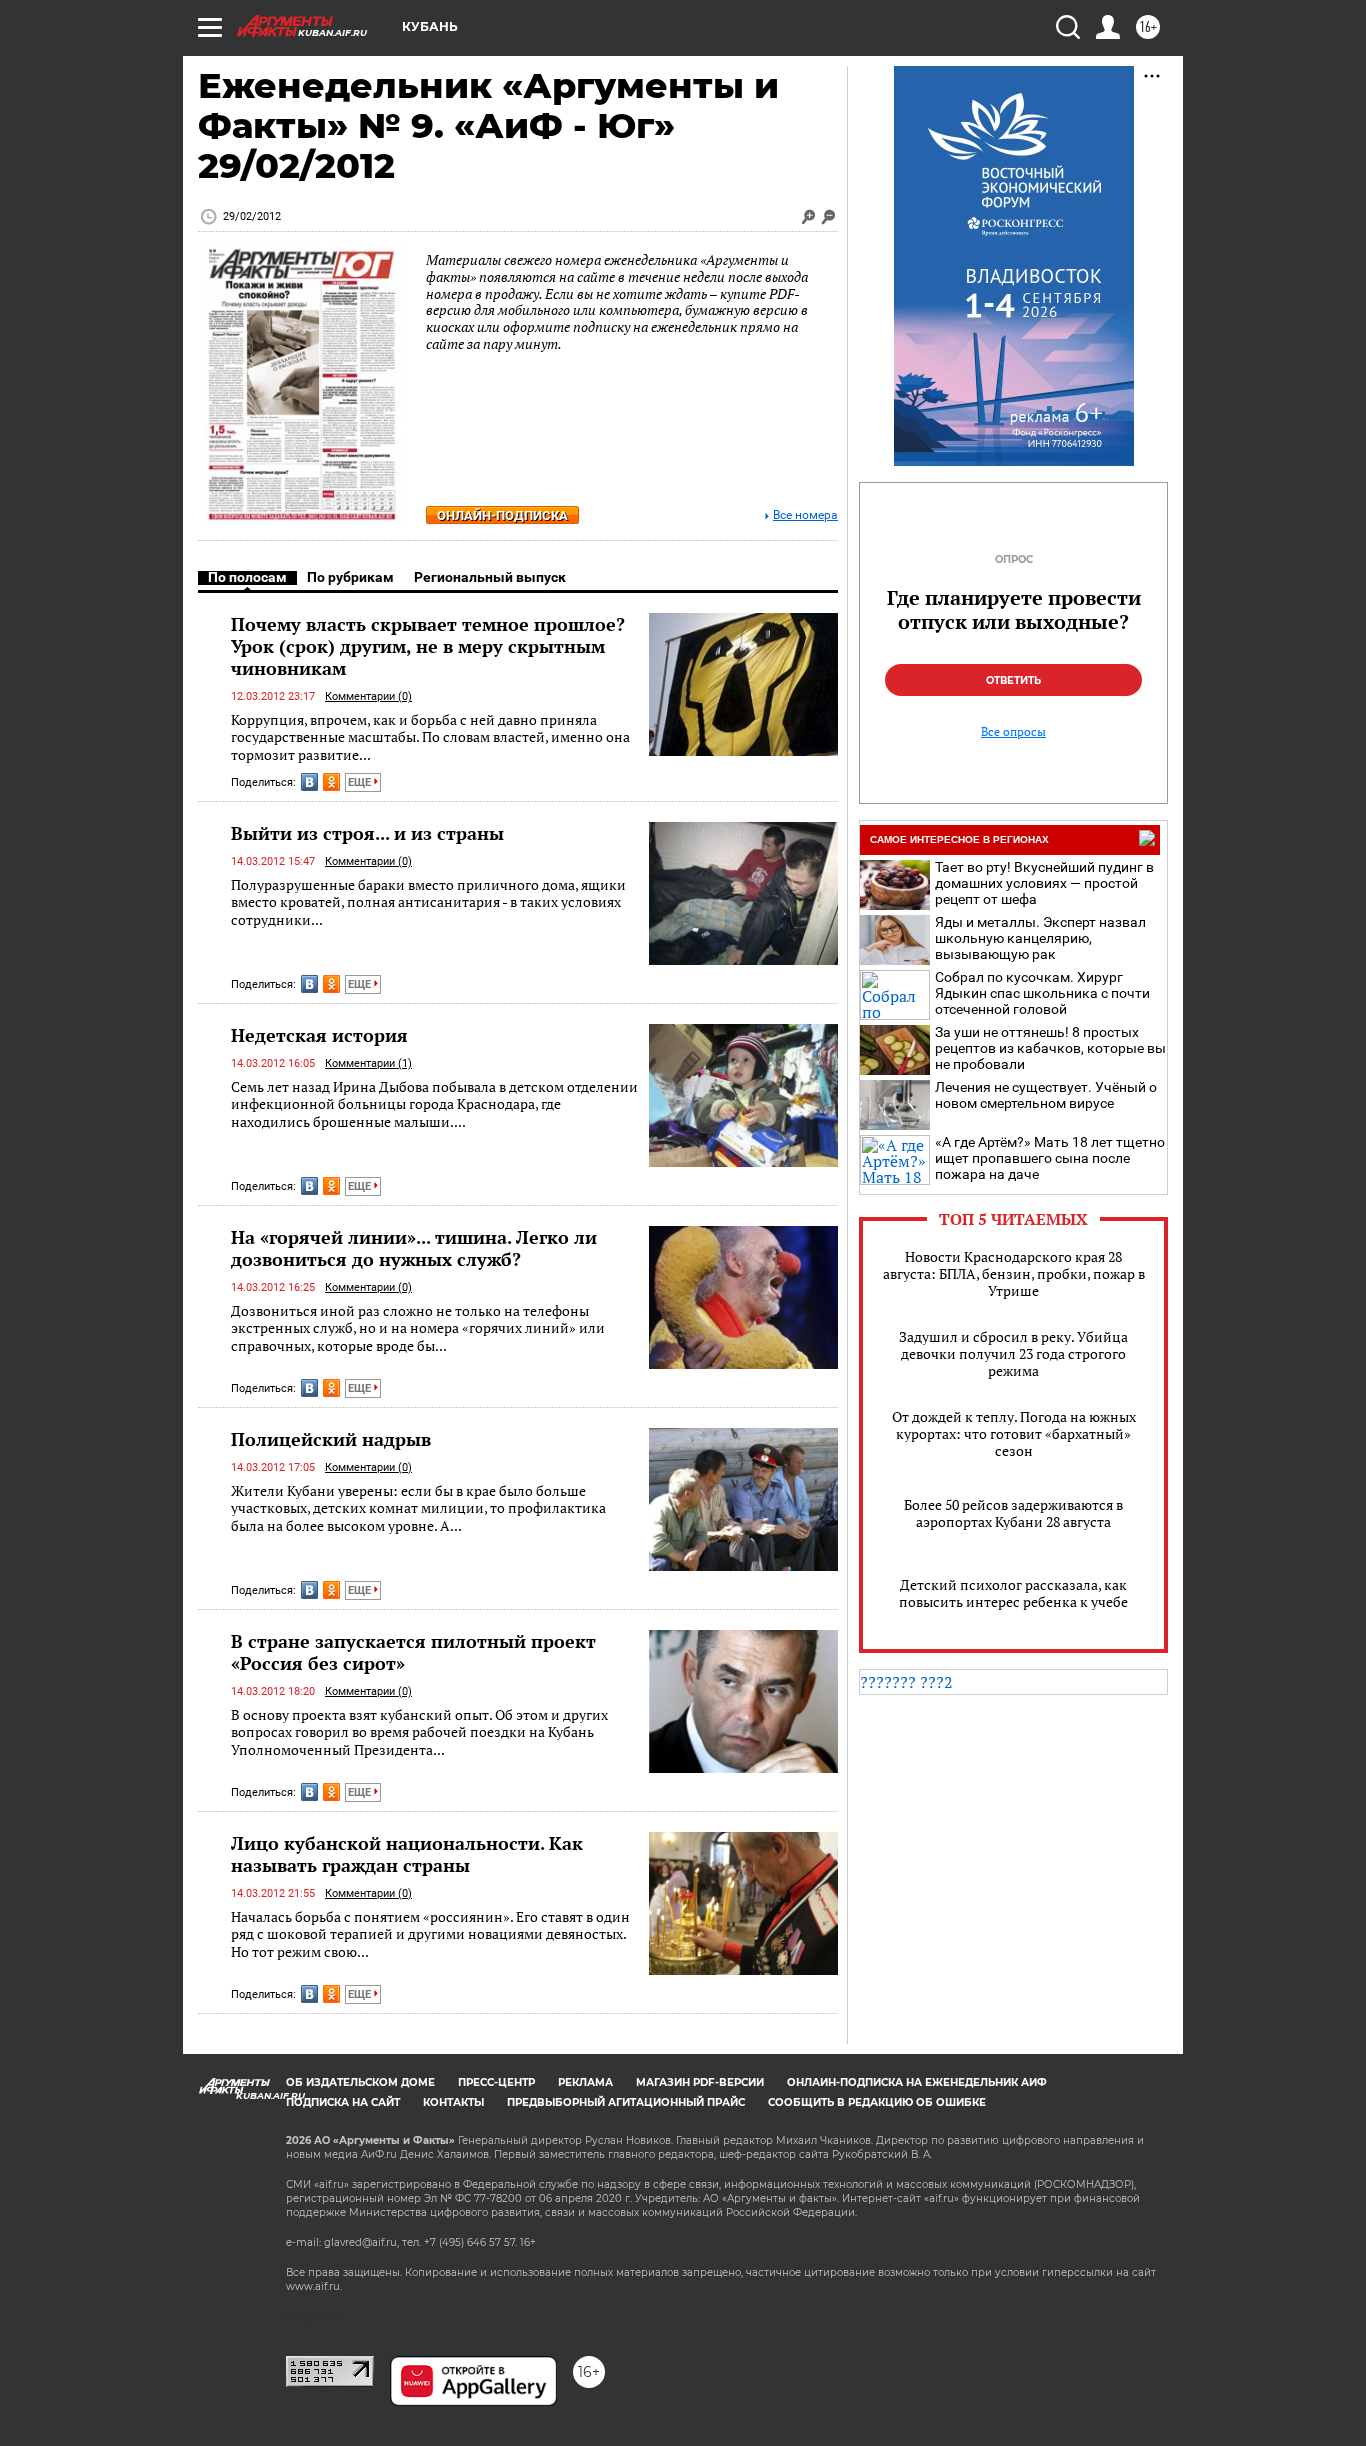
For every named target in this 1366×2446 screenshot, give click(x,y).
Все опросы (1013, 732)
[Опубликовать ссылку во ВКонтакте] (309, 782)
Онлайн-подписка (502, 515)
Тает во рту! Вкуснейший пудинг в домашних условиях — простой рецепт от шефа (1044, 883)
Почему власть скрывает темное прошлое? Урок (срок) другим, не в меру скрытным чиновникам (428, 646)
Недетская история (319, 1035)
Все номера (805, 515)
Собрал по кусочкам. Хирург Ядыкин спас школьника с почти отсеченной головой (1042, 993)
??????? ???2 (906, 1682)
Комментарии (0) (368, 696)
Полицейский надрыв (331, 1439)
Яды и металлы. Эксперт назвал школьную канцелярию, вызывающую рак (1040, 938)
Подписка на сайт (343, 2102)
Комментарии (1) (368, 1063)
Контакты (453, 2102)
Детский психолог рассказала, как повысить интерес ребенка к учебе (1013, 1593)
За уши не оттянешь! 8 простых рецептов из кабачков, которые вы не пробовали (1050, 1048)
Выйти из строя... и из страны (367, 833)
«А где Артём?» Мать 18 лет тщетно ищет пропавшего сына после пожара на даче (1050, 1158)
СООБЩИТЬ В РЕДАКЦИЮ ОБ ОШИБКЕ (877, 2102)
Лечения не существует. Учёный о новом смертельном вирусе (1046, 1095)
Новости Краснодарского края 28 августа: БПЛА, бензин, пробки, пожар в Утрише (1014, 1273)
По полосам (247, 577)
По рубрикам (350, 577)
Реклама (585, 2082)
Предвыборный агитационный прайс (626, 2102)
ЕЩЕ (361, 782)
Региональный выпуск (490, 577)
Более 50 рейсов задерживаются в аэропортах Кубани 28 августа (1013, 1513)
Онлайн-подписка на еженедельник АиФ (917, 2082)
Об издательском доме (360, 2082)
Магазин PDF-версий (700, 2082)
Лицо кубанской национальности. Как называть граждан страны (407, 1854)
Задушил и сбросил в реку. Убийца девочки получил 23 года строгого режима (1013, 1353)
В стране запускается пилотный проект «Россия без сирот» (413, 1652)
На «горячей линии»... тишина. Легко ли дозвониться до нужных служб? (414, 1248)
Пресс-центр (496, 2082)
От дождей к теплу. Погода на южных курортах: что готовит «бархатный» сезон (1014, 1433)
